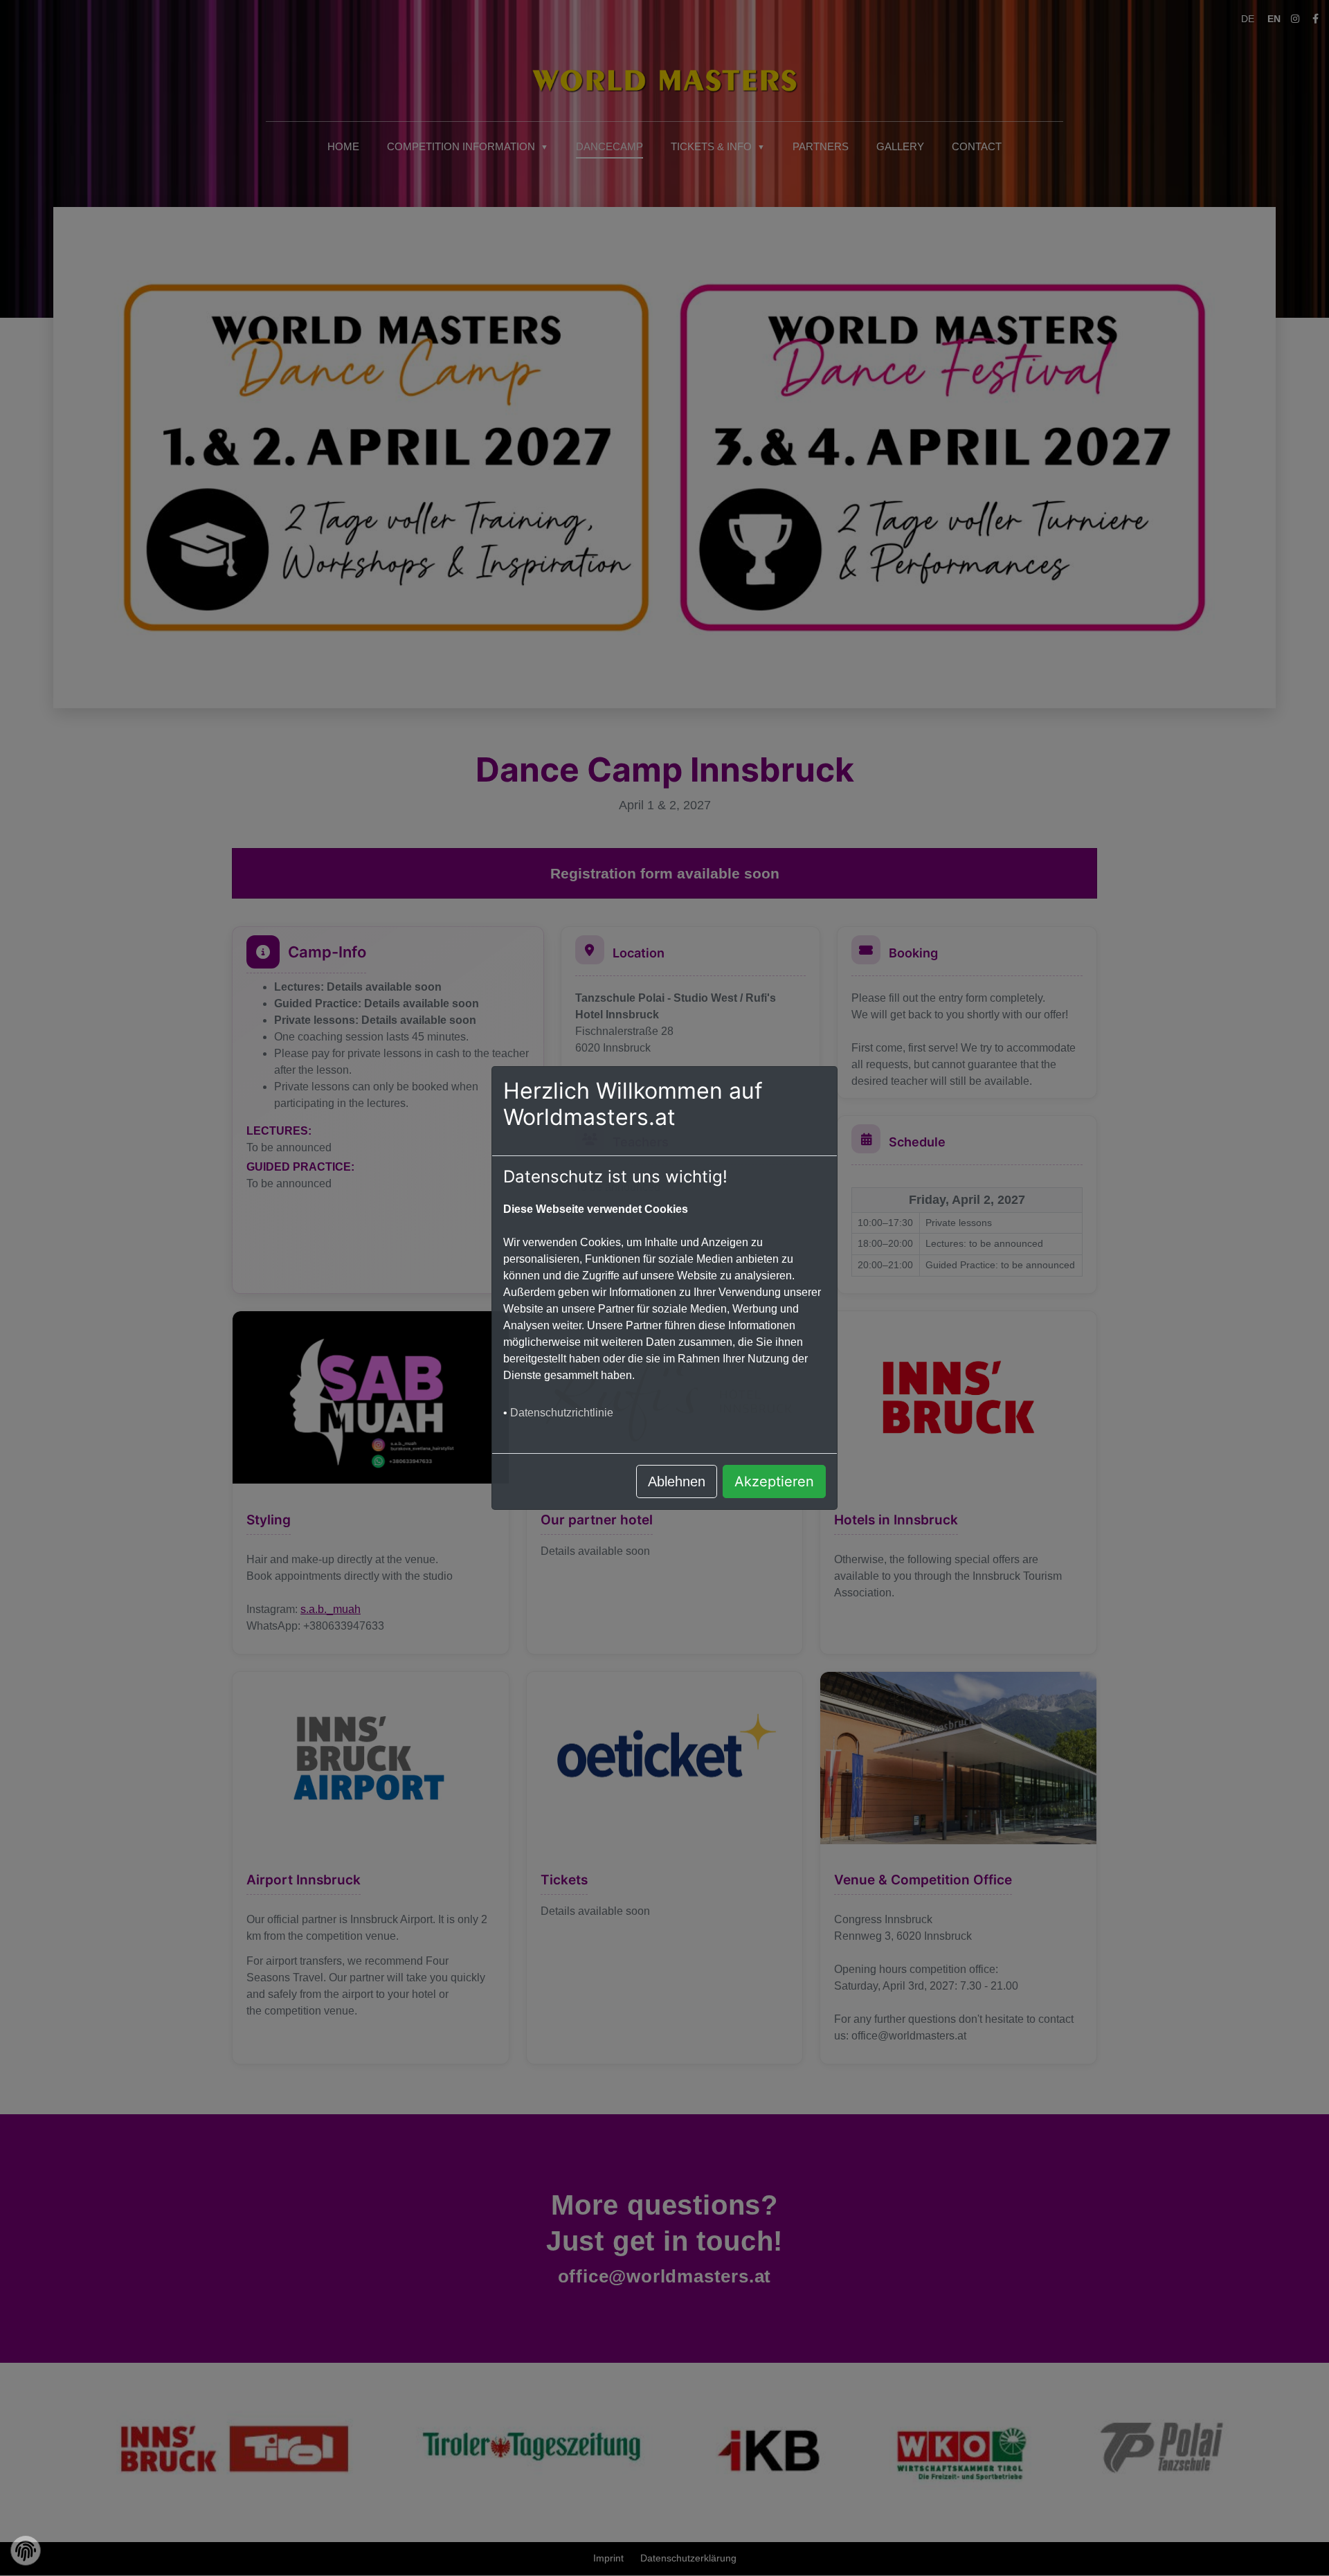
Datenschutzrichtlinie (562, 1413)
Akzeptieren (774, 1481)
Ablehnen (677, 1481)
